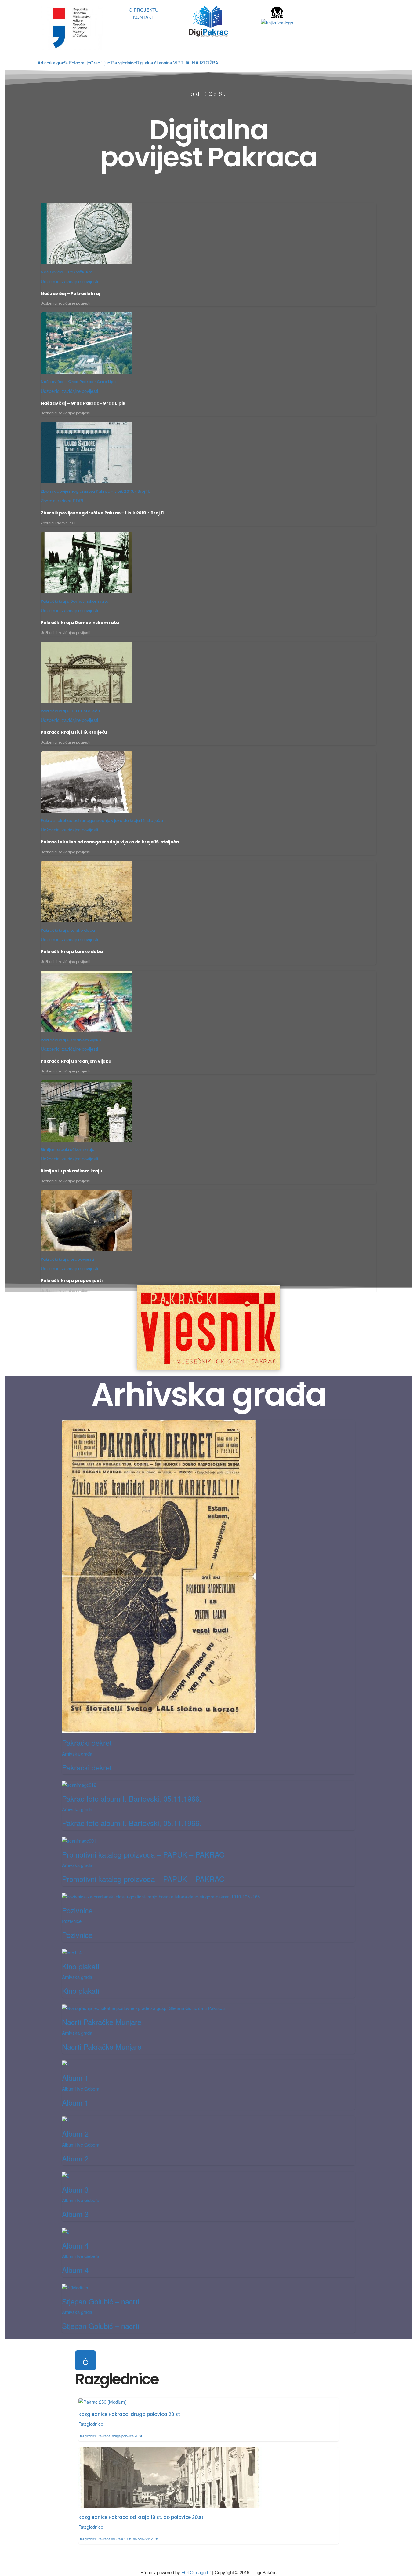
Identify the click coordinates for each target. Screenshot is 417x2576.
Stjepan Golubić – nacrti (101, 2301)
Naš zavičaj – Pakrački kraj (67, 272)
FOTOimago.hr (196, 2572)
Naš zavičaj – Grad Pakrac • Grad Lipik (79, 382)
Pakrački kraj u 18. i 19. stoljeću (70, 711)
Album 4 (75, 2245)
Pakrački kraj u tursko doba (68, 930)
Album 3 (75, 2189)
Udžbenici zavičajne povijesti (69, 281)
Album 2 (75, 2134)
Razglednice (123, 62)
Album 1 (75, 2078)
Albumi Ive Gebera (81, 2089)
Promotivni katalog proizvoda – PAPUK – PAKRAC (143, 1854)
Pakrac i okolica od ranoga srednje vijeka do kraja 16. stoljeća (102, 821)
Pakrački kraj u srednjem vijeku (71, 1040)
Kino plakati (81, 1966)
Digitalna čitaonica (154, 62)
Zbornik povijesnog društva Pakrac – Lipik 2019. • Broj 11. (95, 491)
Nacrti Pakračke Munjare (102, 2022)
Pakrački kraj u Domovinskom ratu (74, 601)
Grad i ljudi (101, 62)
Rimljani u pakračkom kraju (67, 1150)
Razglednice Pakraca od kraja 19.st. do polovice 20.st (141, 2517)
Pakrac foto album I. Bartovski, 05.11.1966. (132, 1798)
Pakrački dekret (87, 1743)
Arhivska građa (53, 62)
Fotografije (80, 62)
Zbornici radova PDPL (63, 501)
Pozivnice (77, 1910)
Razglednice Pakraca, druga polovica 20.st (129, 2414)
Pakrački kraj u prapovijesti (67, 1259)
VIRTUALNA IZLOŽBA (196, 62)
